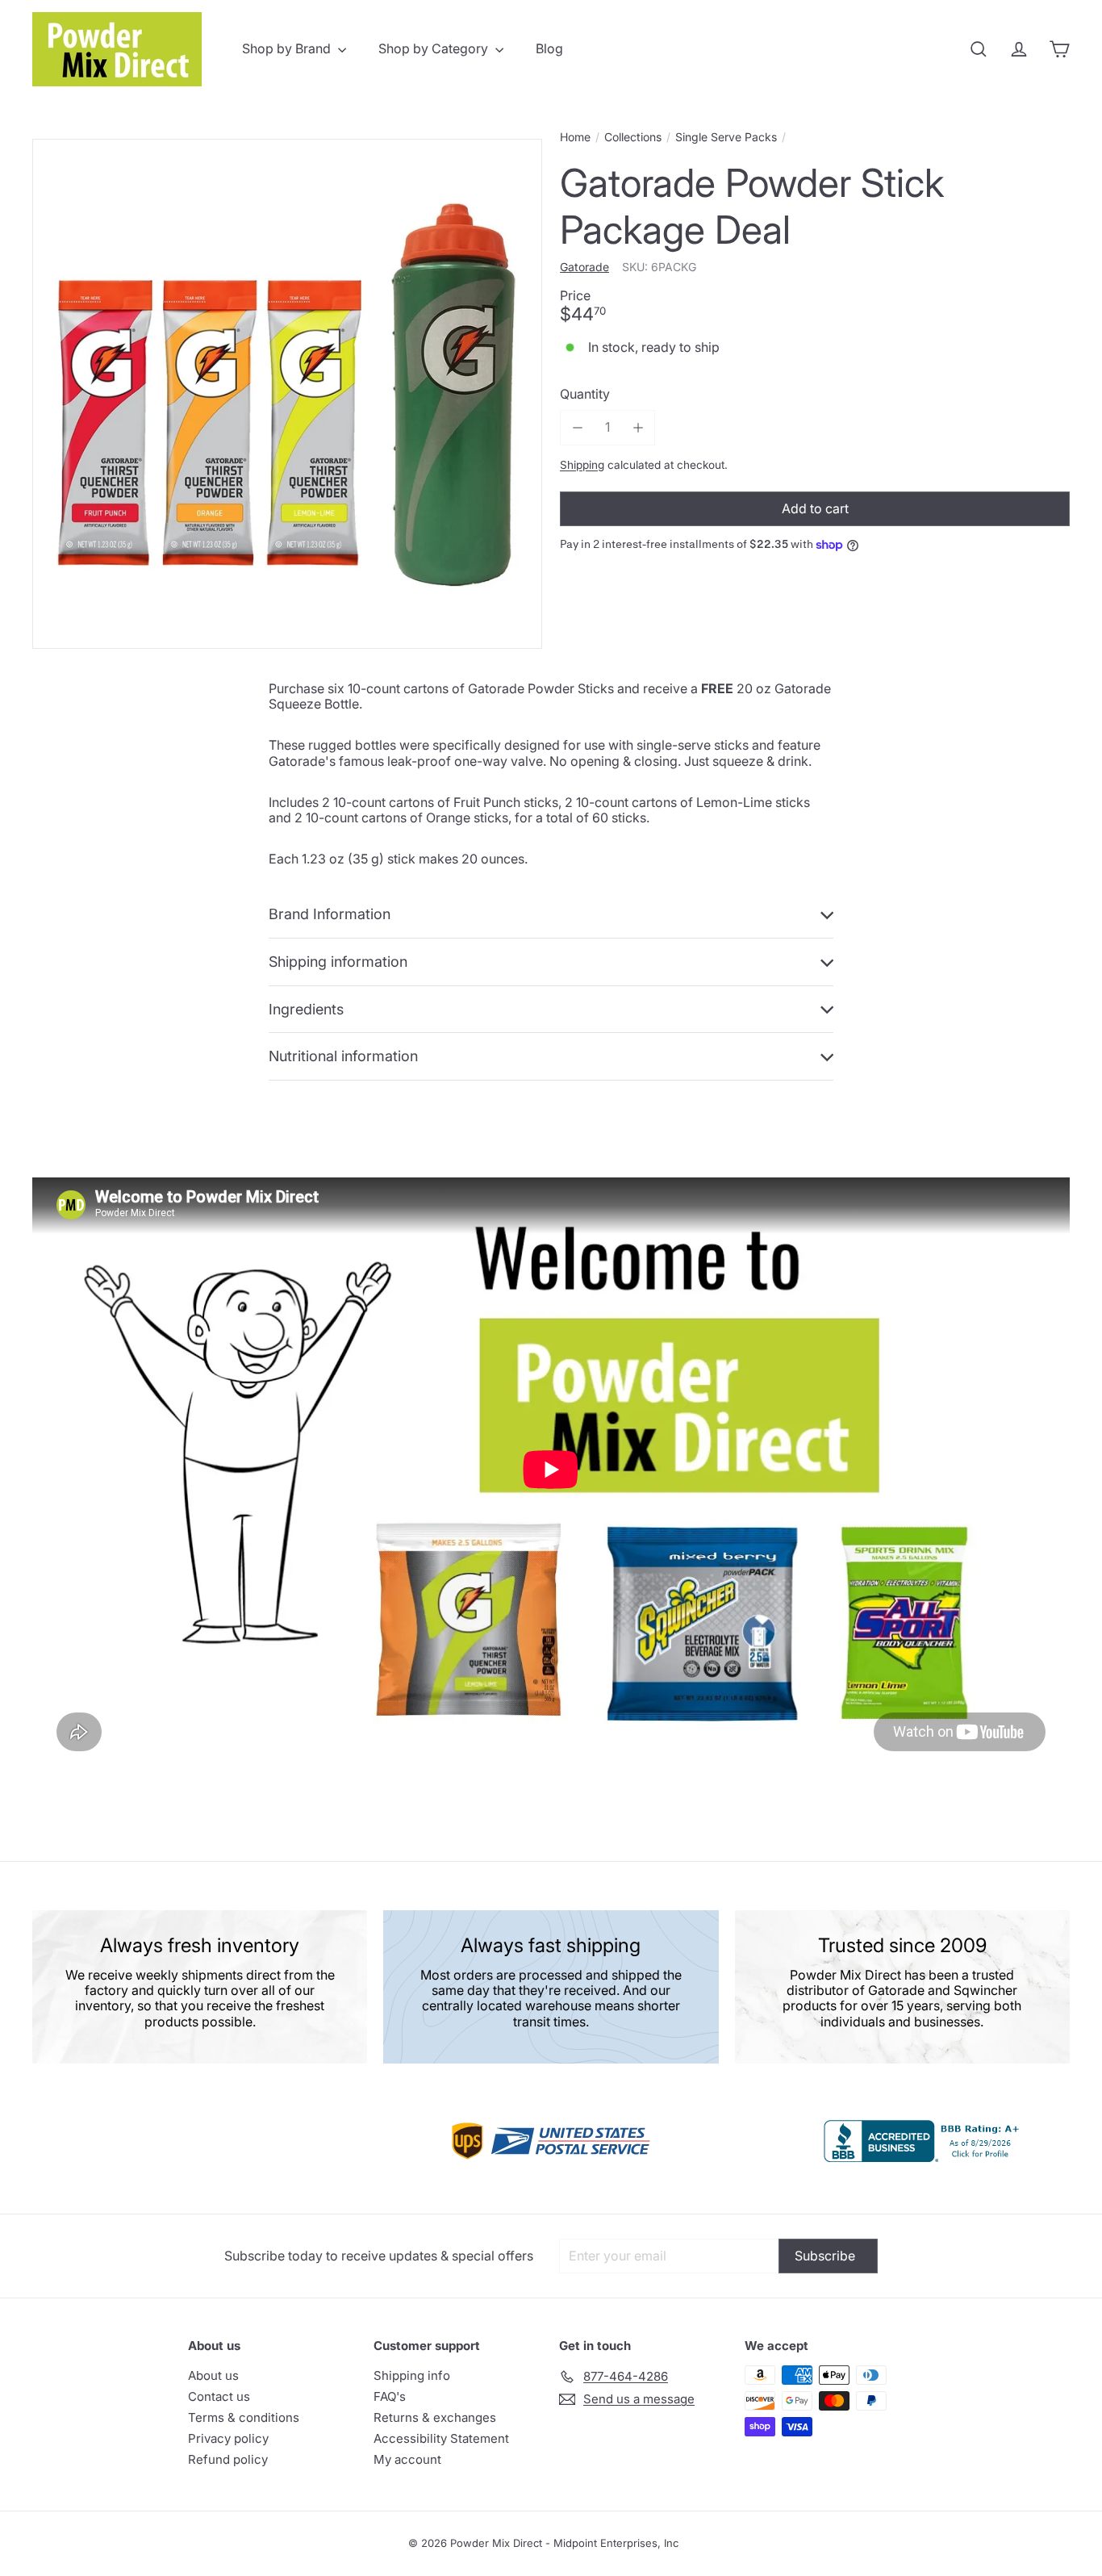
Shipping (582, 465)
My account (407, 2459)
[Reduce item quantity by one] (577, 427)
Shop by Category (435, 48)
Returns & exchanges (435, 2417)
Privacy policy (228, 2438)
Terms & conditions (244, 2417)
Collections (633, 137)
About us (213, 2375)
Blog (549, 48)
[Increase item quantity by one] (638, 427)
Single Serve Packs (726, 137)
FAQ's (390, 2396)
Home (575, 137)
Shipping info (412, 2375)
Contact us (219, 2396)
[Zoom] (287, 394)
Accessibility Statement (441, 2438)
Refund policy (228, 2459)
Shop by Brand (288, 48)
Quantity (585, 394)
